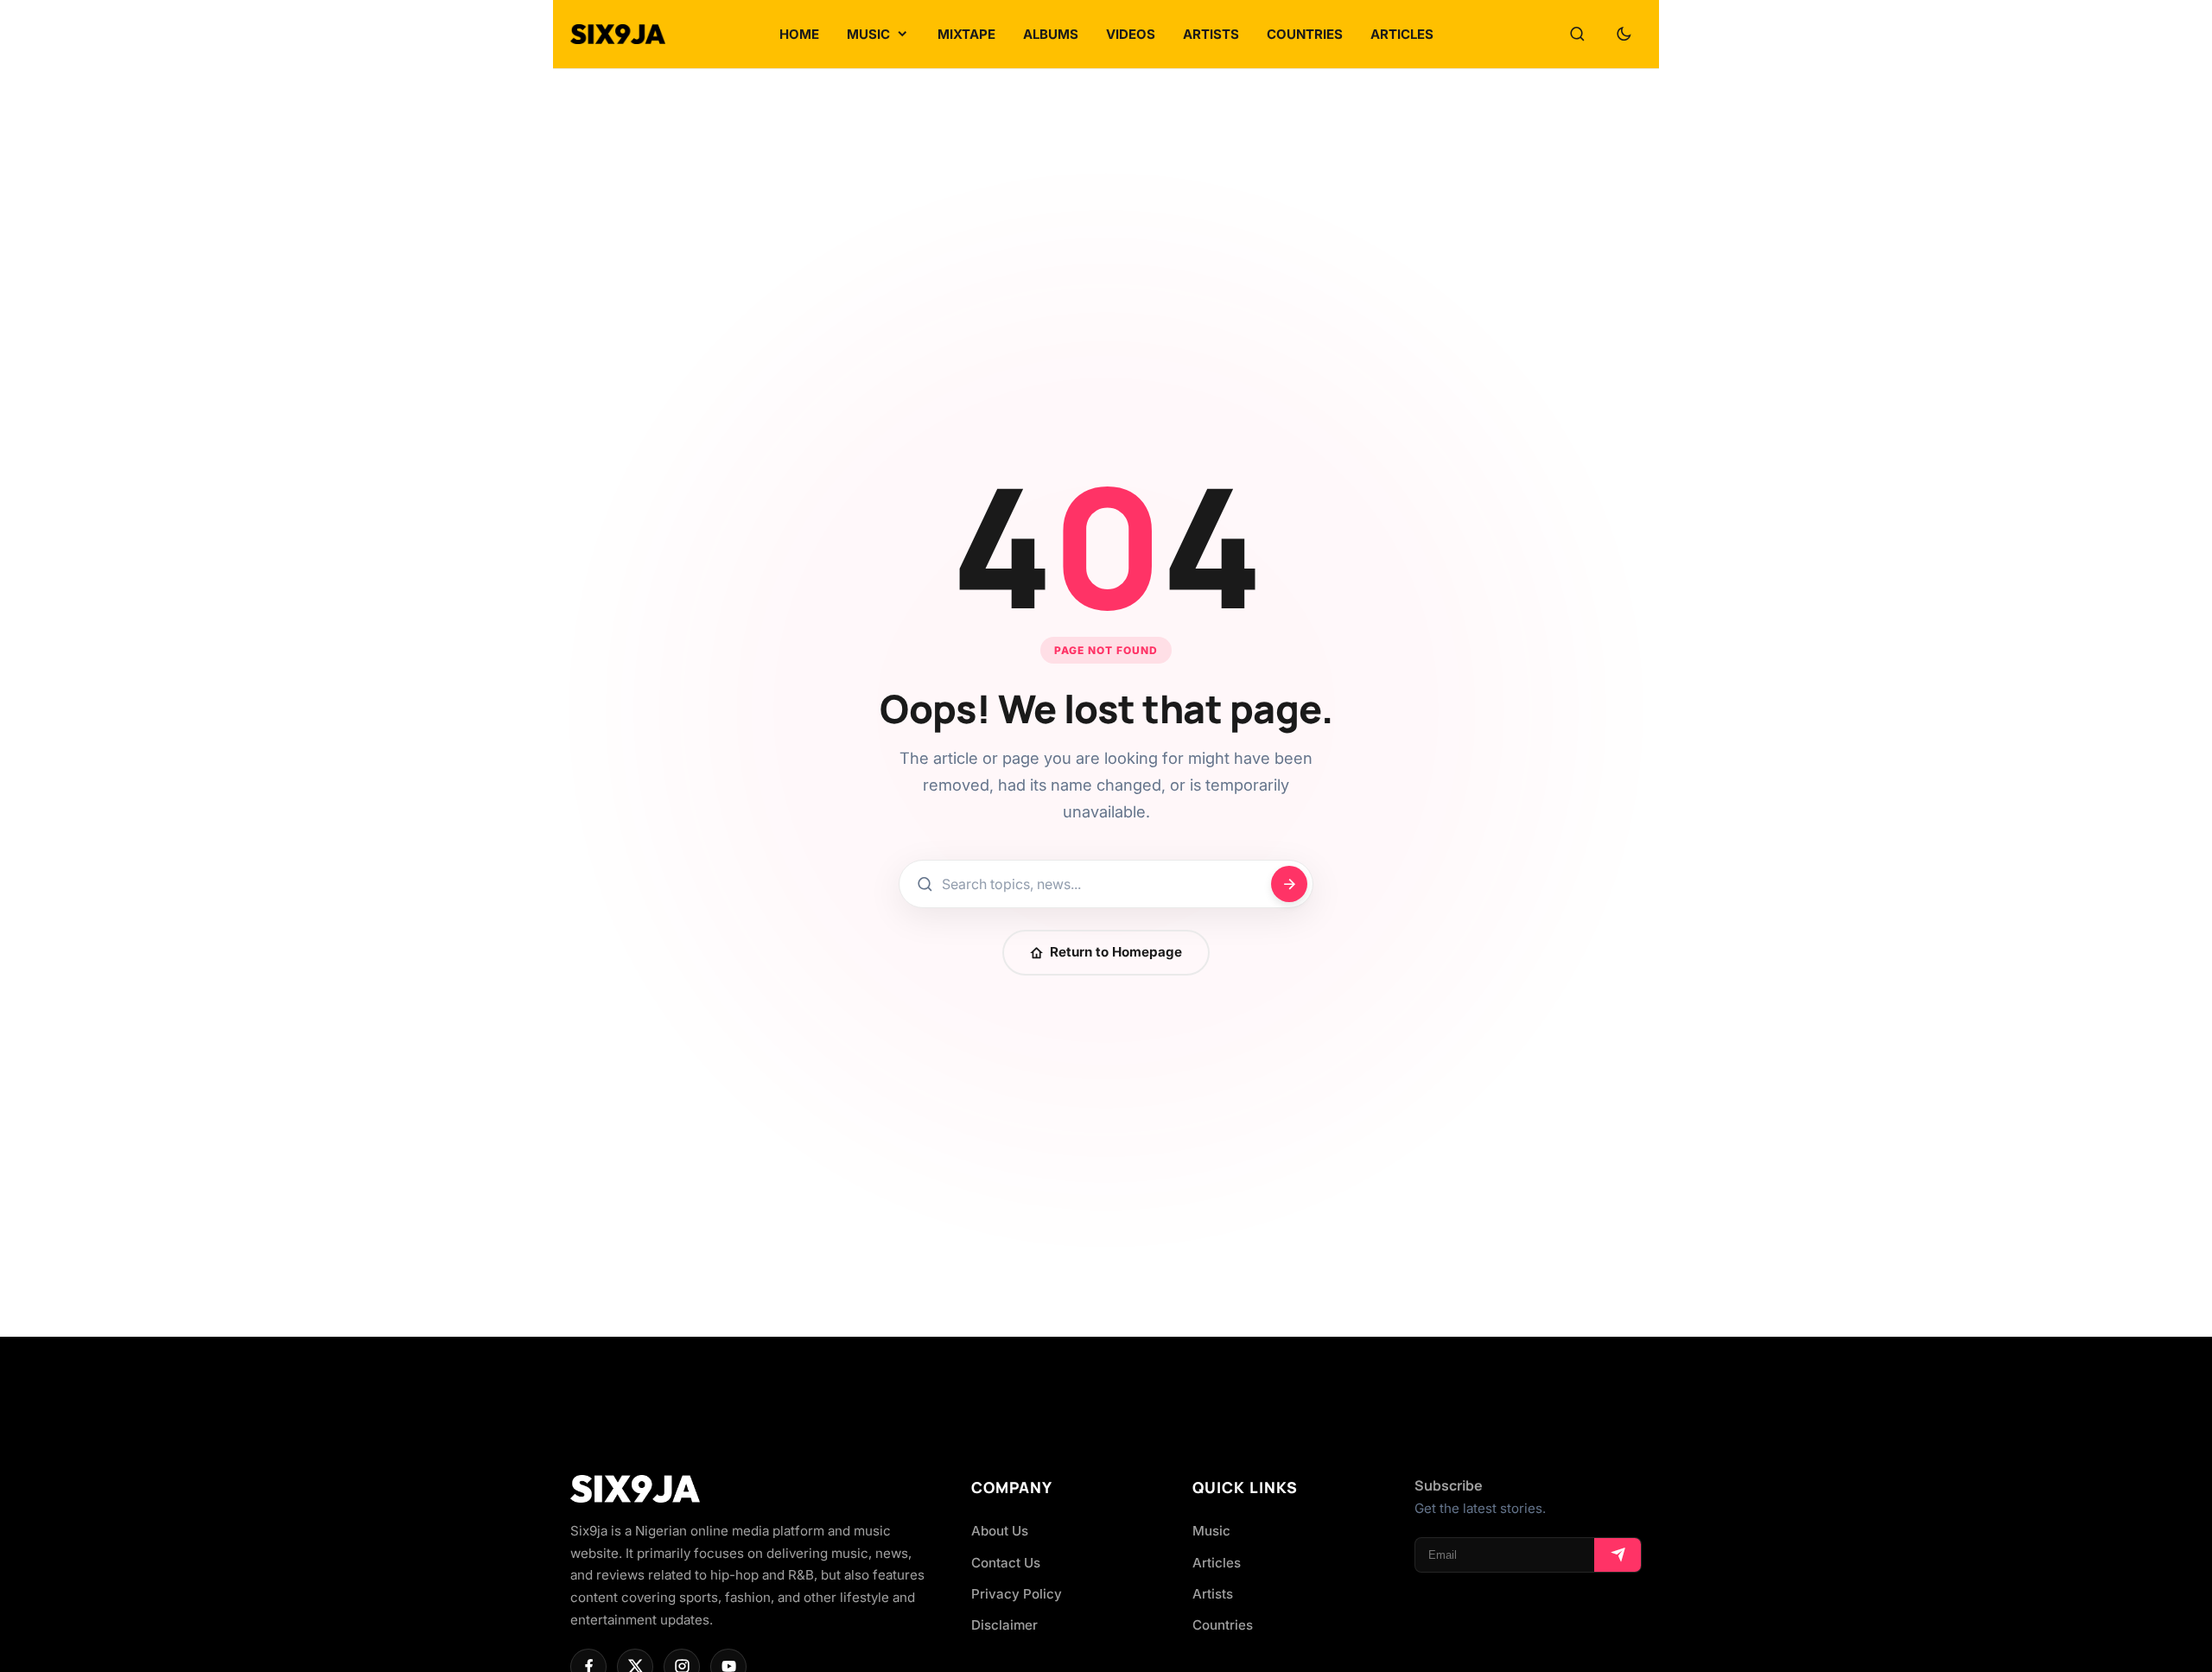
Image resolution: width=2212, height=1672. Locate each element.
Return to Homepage (1116, 952)
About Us (1000, 1531)
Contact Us (1006, 1563)
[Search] (1577, 35)
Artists (1213, 1594)
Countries (1223, 1625)
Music (1211, 1531)
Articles (1217, 1563)
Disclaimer (1004, 1625)
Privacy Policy (1017, 1594)
